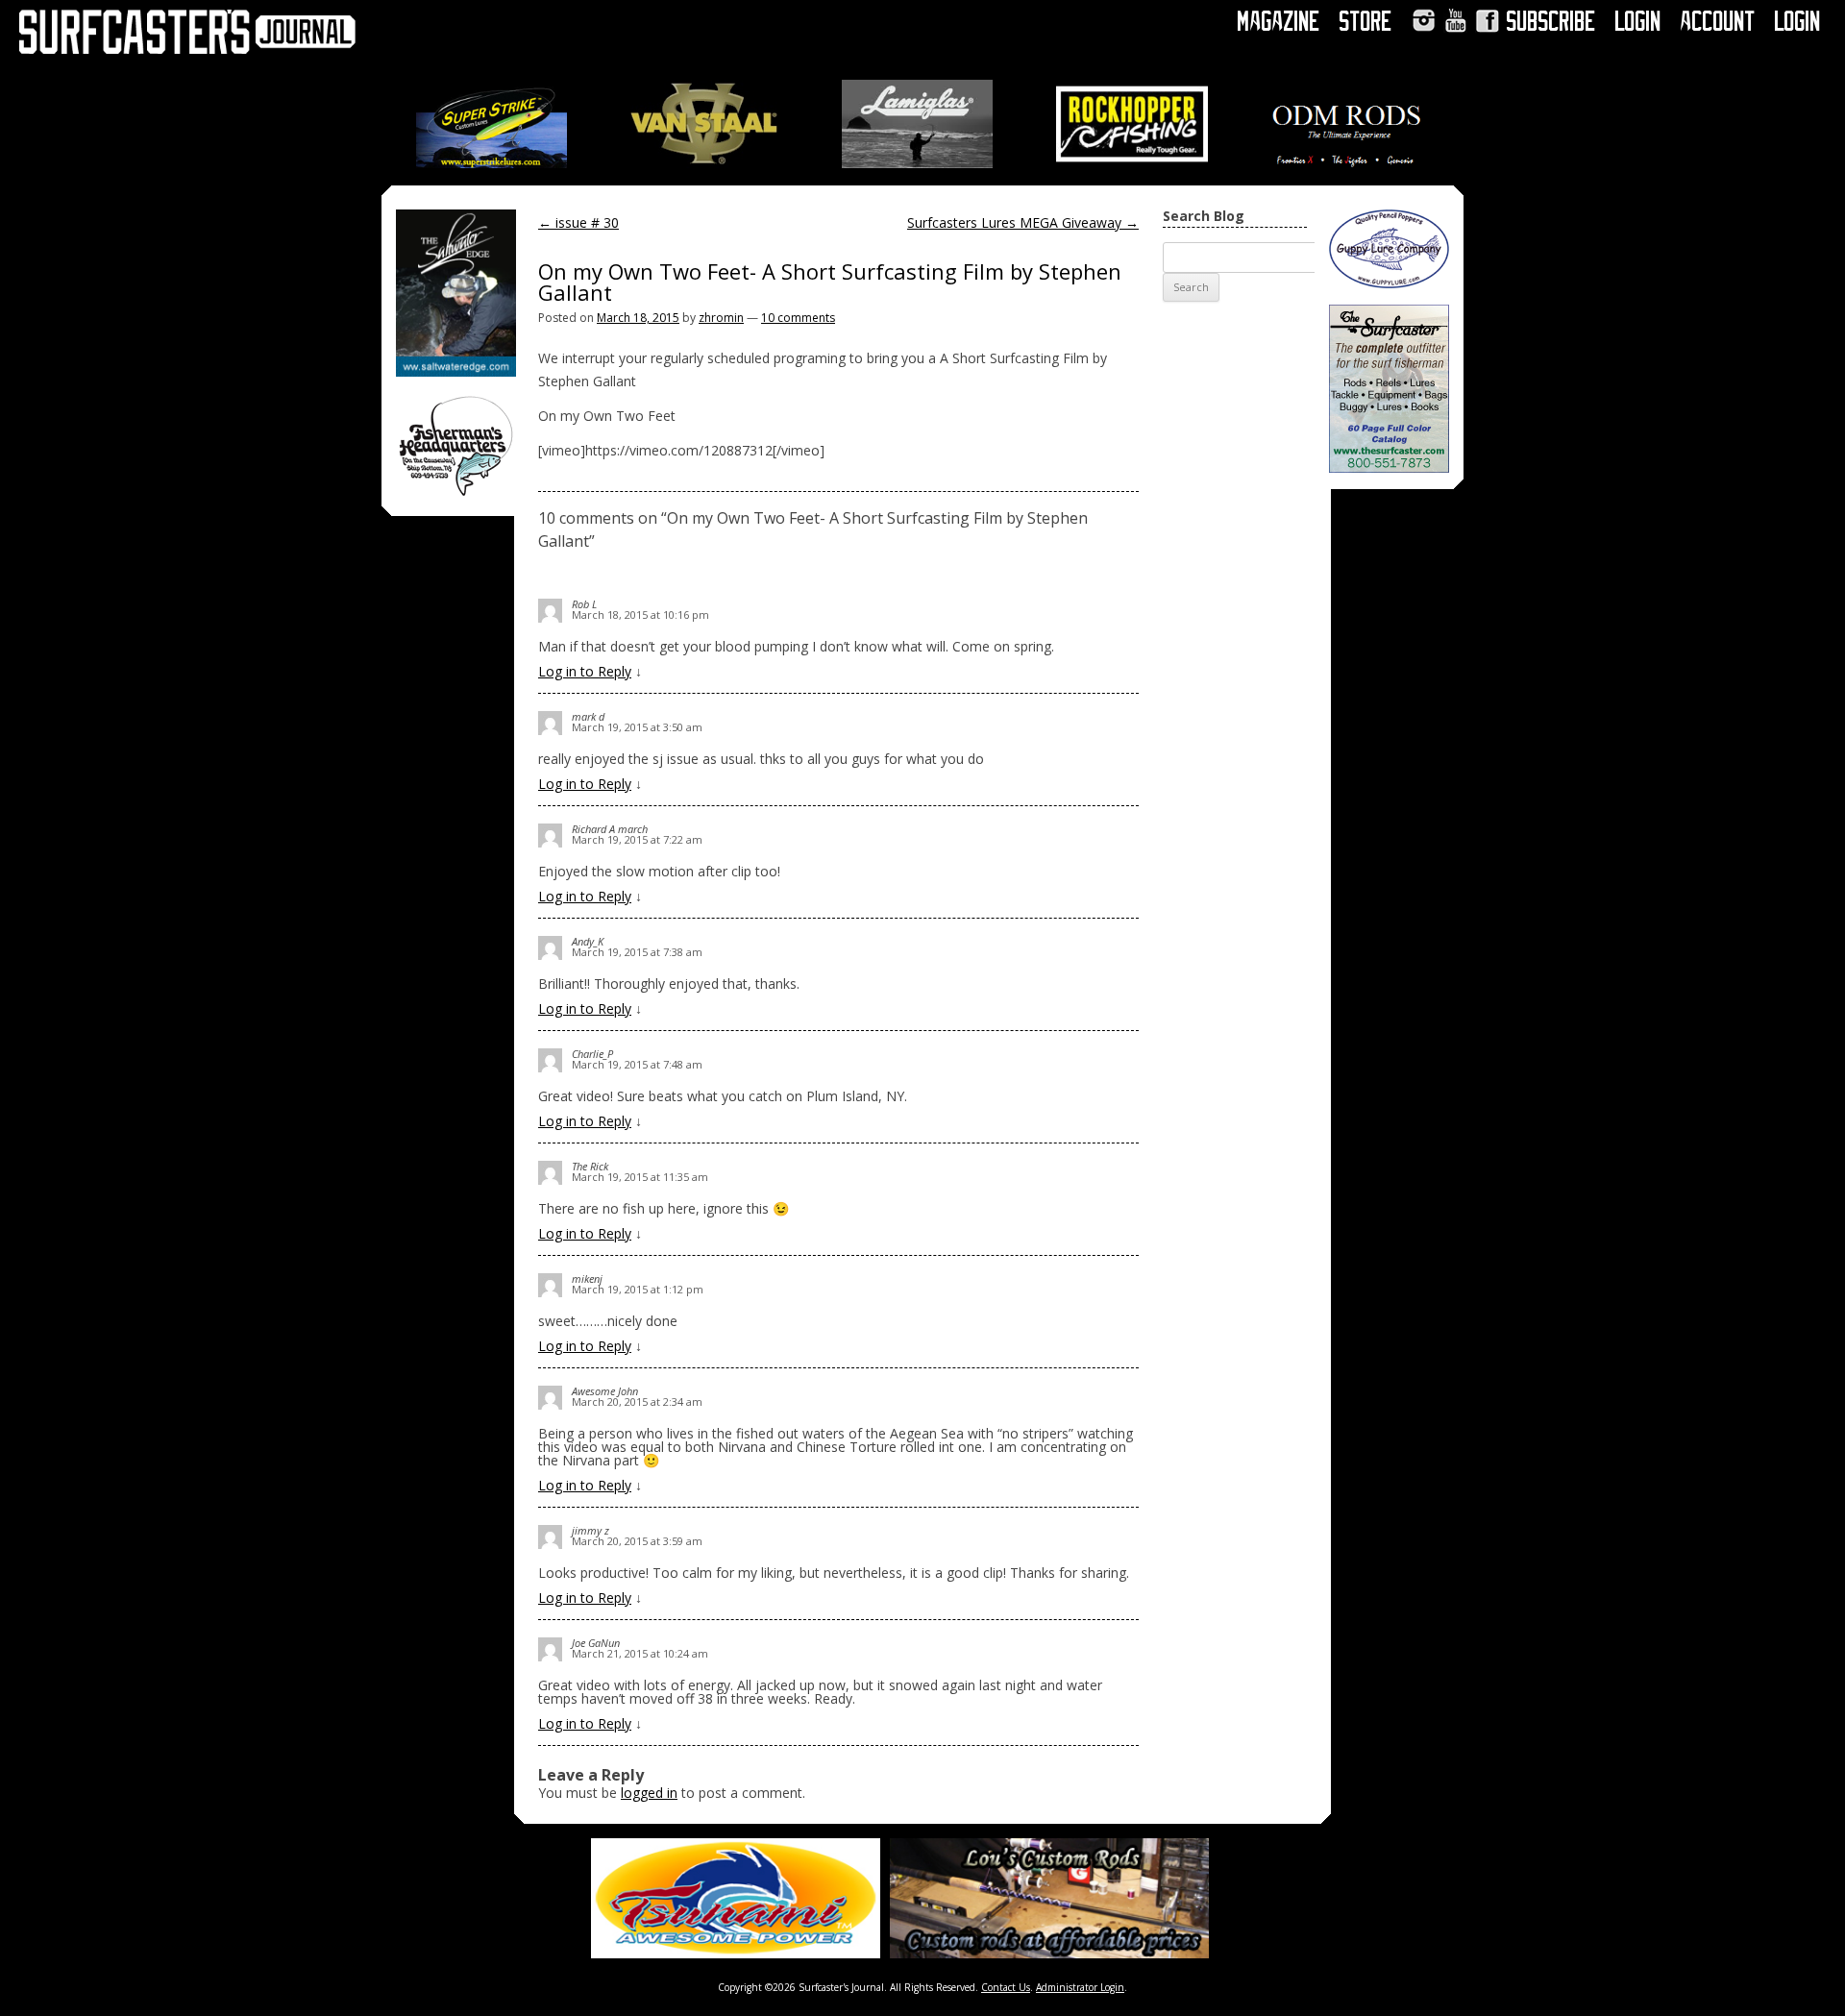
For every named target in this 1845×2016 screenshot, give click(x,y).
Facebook (1487, 21)
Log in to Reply (585, 671)
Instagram (1424, 21)
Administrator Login (1080, 1987)
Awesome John (605, 1391)
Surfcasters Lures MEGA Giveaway (1023, 222)
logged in (649, 1793)
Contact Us (1006, 1987)
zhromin (721, 318)
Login (1638, 21)
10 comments (798, 318)
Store (1366, 21)
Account (1718, 21)
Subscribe (1551, 21)
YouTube (1455, 21)
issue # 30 (578, 222)
